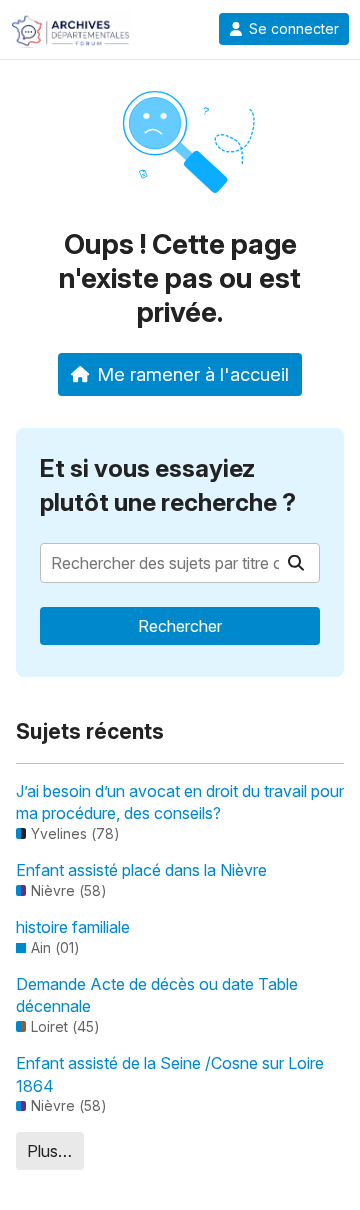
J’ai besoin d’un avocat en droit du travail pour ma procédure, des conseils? (180, 802)
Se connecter (294, 29)
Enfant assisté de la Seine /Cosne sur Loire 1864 (170, 1074)
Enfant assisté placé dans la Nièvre (141, 870)
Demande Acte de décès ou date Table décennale (157, 995)
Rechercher (180, 626)
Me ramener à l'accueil (193, 374)
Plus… (49, 1151)
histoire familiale (73, 927)
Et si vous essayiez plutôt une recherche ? (168, 485)
